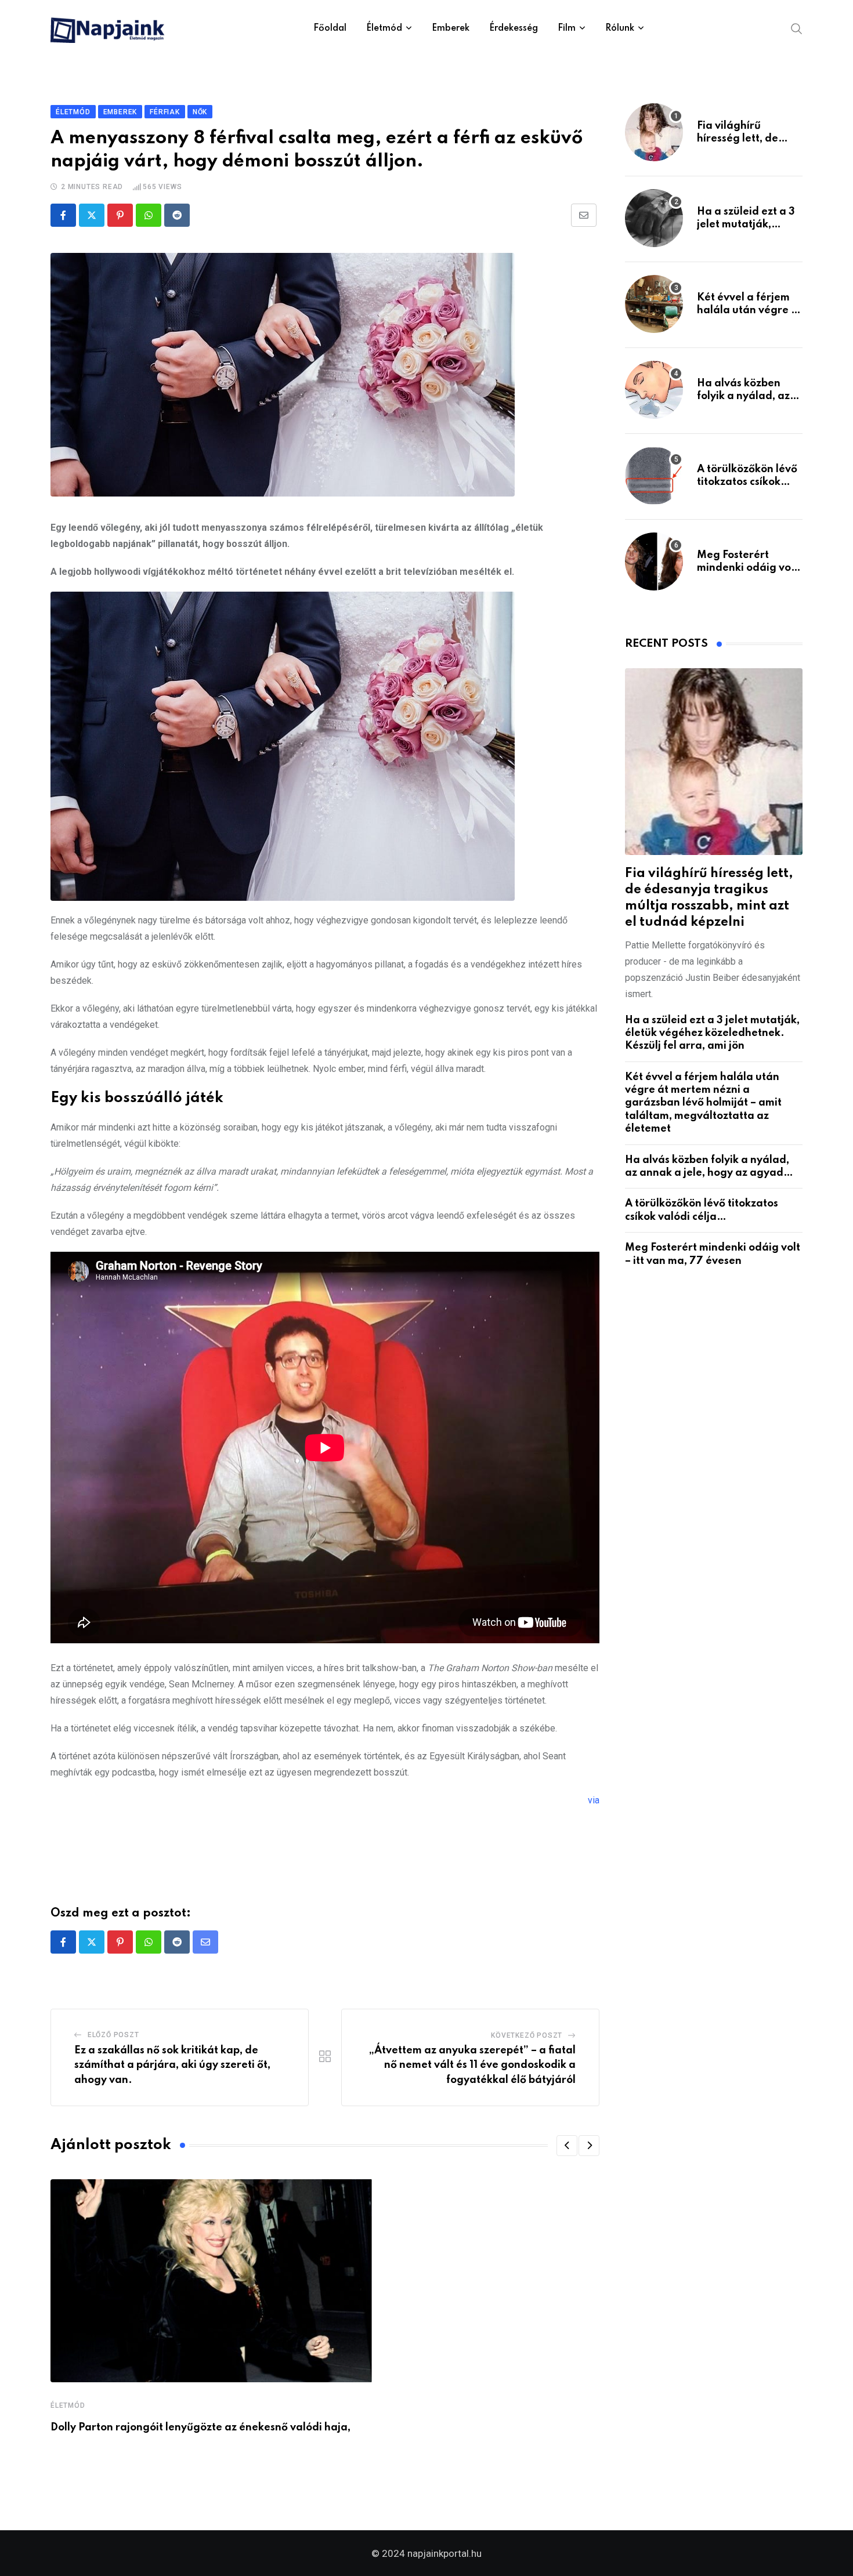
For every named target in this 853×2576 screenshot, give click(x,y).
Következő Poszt (527, 2035)
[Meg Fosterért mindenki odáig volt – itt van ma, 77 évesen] (654, 561)
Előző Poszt (113, 2035)
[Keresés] (797, 28)
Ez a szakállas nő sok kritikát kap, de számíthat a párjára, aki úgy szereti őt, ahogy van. (172, 2065)
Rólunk (620, 28)
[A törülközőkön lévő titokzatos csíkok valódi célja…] (654, 476)
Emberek (451, 28)
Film (567, 28)
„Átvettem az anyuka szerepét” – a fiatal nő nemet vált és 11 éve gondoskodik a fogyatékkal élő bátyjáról (472, 2065)
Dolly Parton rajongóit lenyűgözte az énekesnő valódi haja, (200, 2428)
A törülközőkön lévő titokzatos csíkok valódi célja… (747, 482)
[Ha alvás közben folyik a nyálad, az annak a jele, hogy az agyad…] (654, 390)
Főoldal (330, 28)
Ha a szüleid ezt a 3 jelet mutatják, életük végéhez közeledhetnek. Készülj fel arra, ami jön (712, 1033)
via (594, 1800)
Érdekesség (514, 28)
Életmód (384, 28)
